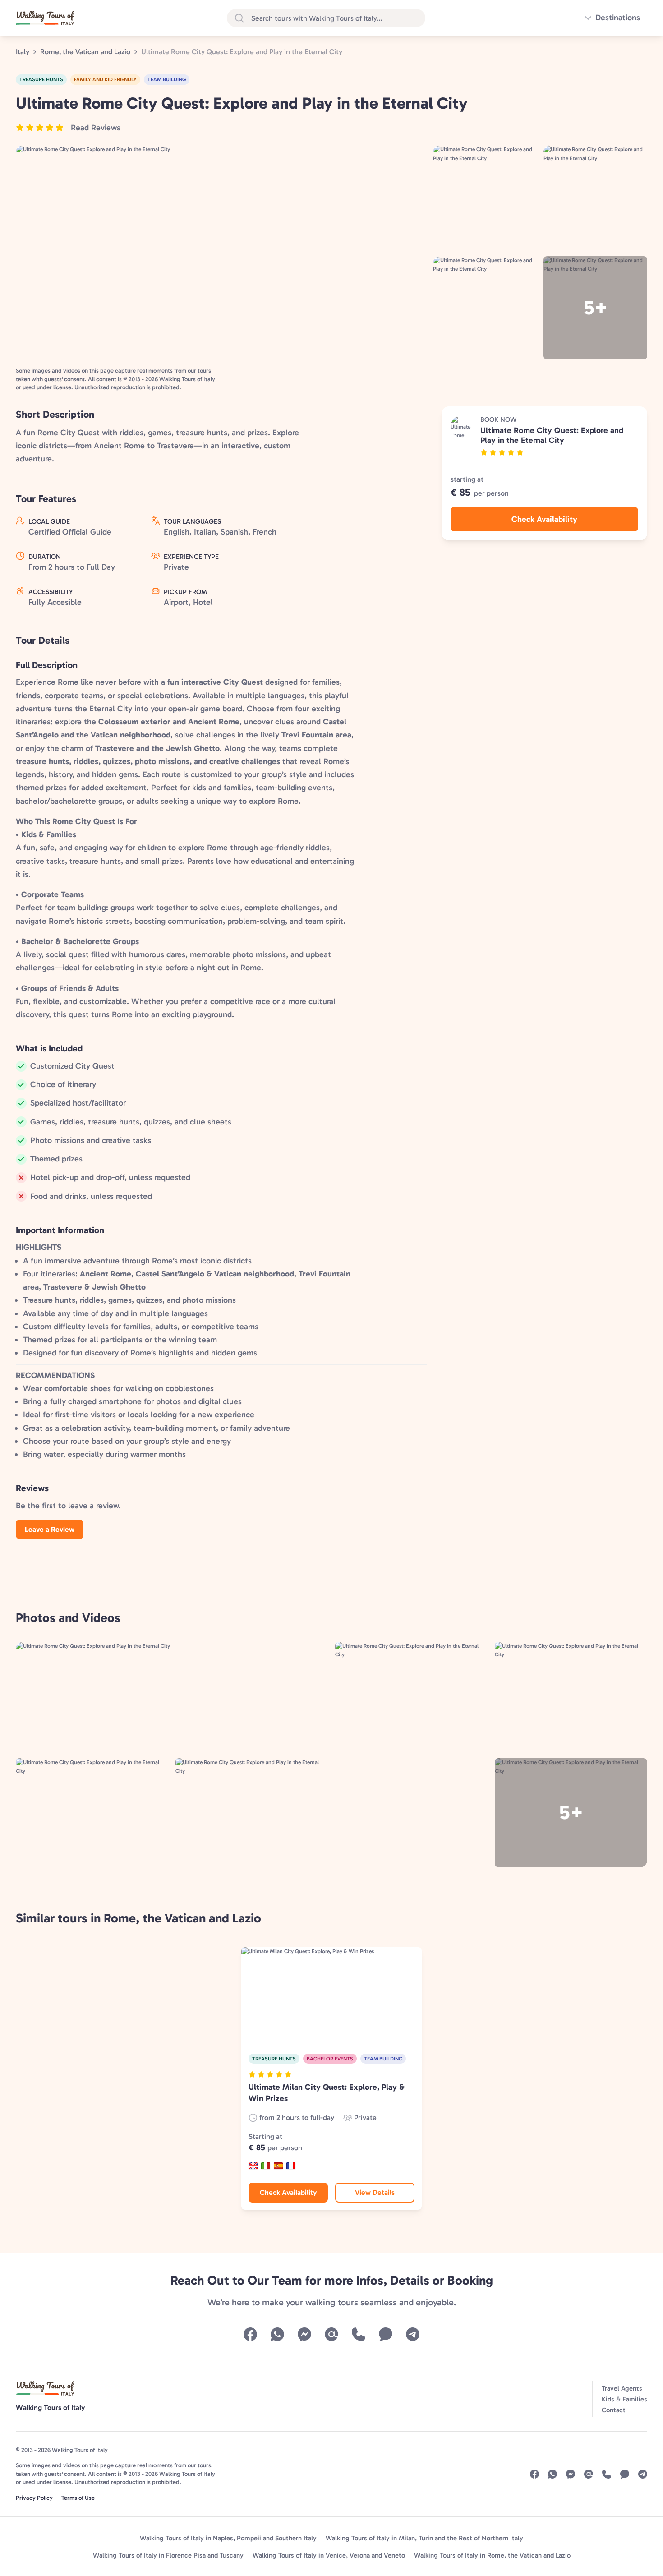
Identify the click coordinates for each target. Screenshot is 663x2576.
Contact (614, 2410)
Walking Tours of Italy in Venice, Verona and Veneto (329, 2555)
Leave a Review (50, 1529)
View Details (375, 2192)
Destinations (618, 18)
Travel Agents (622, 2388)
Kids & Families (624, 2399)
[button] (68, 128)
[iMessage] (386, 2334)
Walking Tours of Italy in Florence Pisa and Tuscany (168, 2555)
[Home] (45, 18)
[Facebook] (250, 2334)
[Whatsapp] (277, 2334)
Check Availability (544, 519)
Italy (23, 52)
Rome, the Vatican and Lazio (85, 52)
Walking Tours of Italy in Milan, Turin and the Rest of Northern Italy (424, 2538)
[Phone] (359, 2334)
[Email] (331, 2334)
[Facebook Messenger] (304, 2334)
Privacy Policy (34, 2498)
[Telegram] (413, 2334)
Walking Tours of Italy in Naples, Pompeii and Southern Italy (228, 2538)
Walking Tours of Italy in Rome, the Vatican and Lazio (492, 2555)
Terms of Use (78, 2498)
